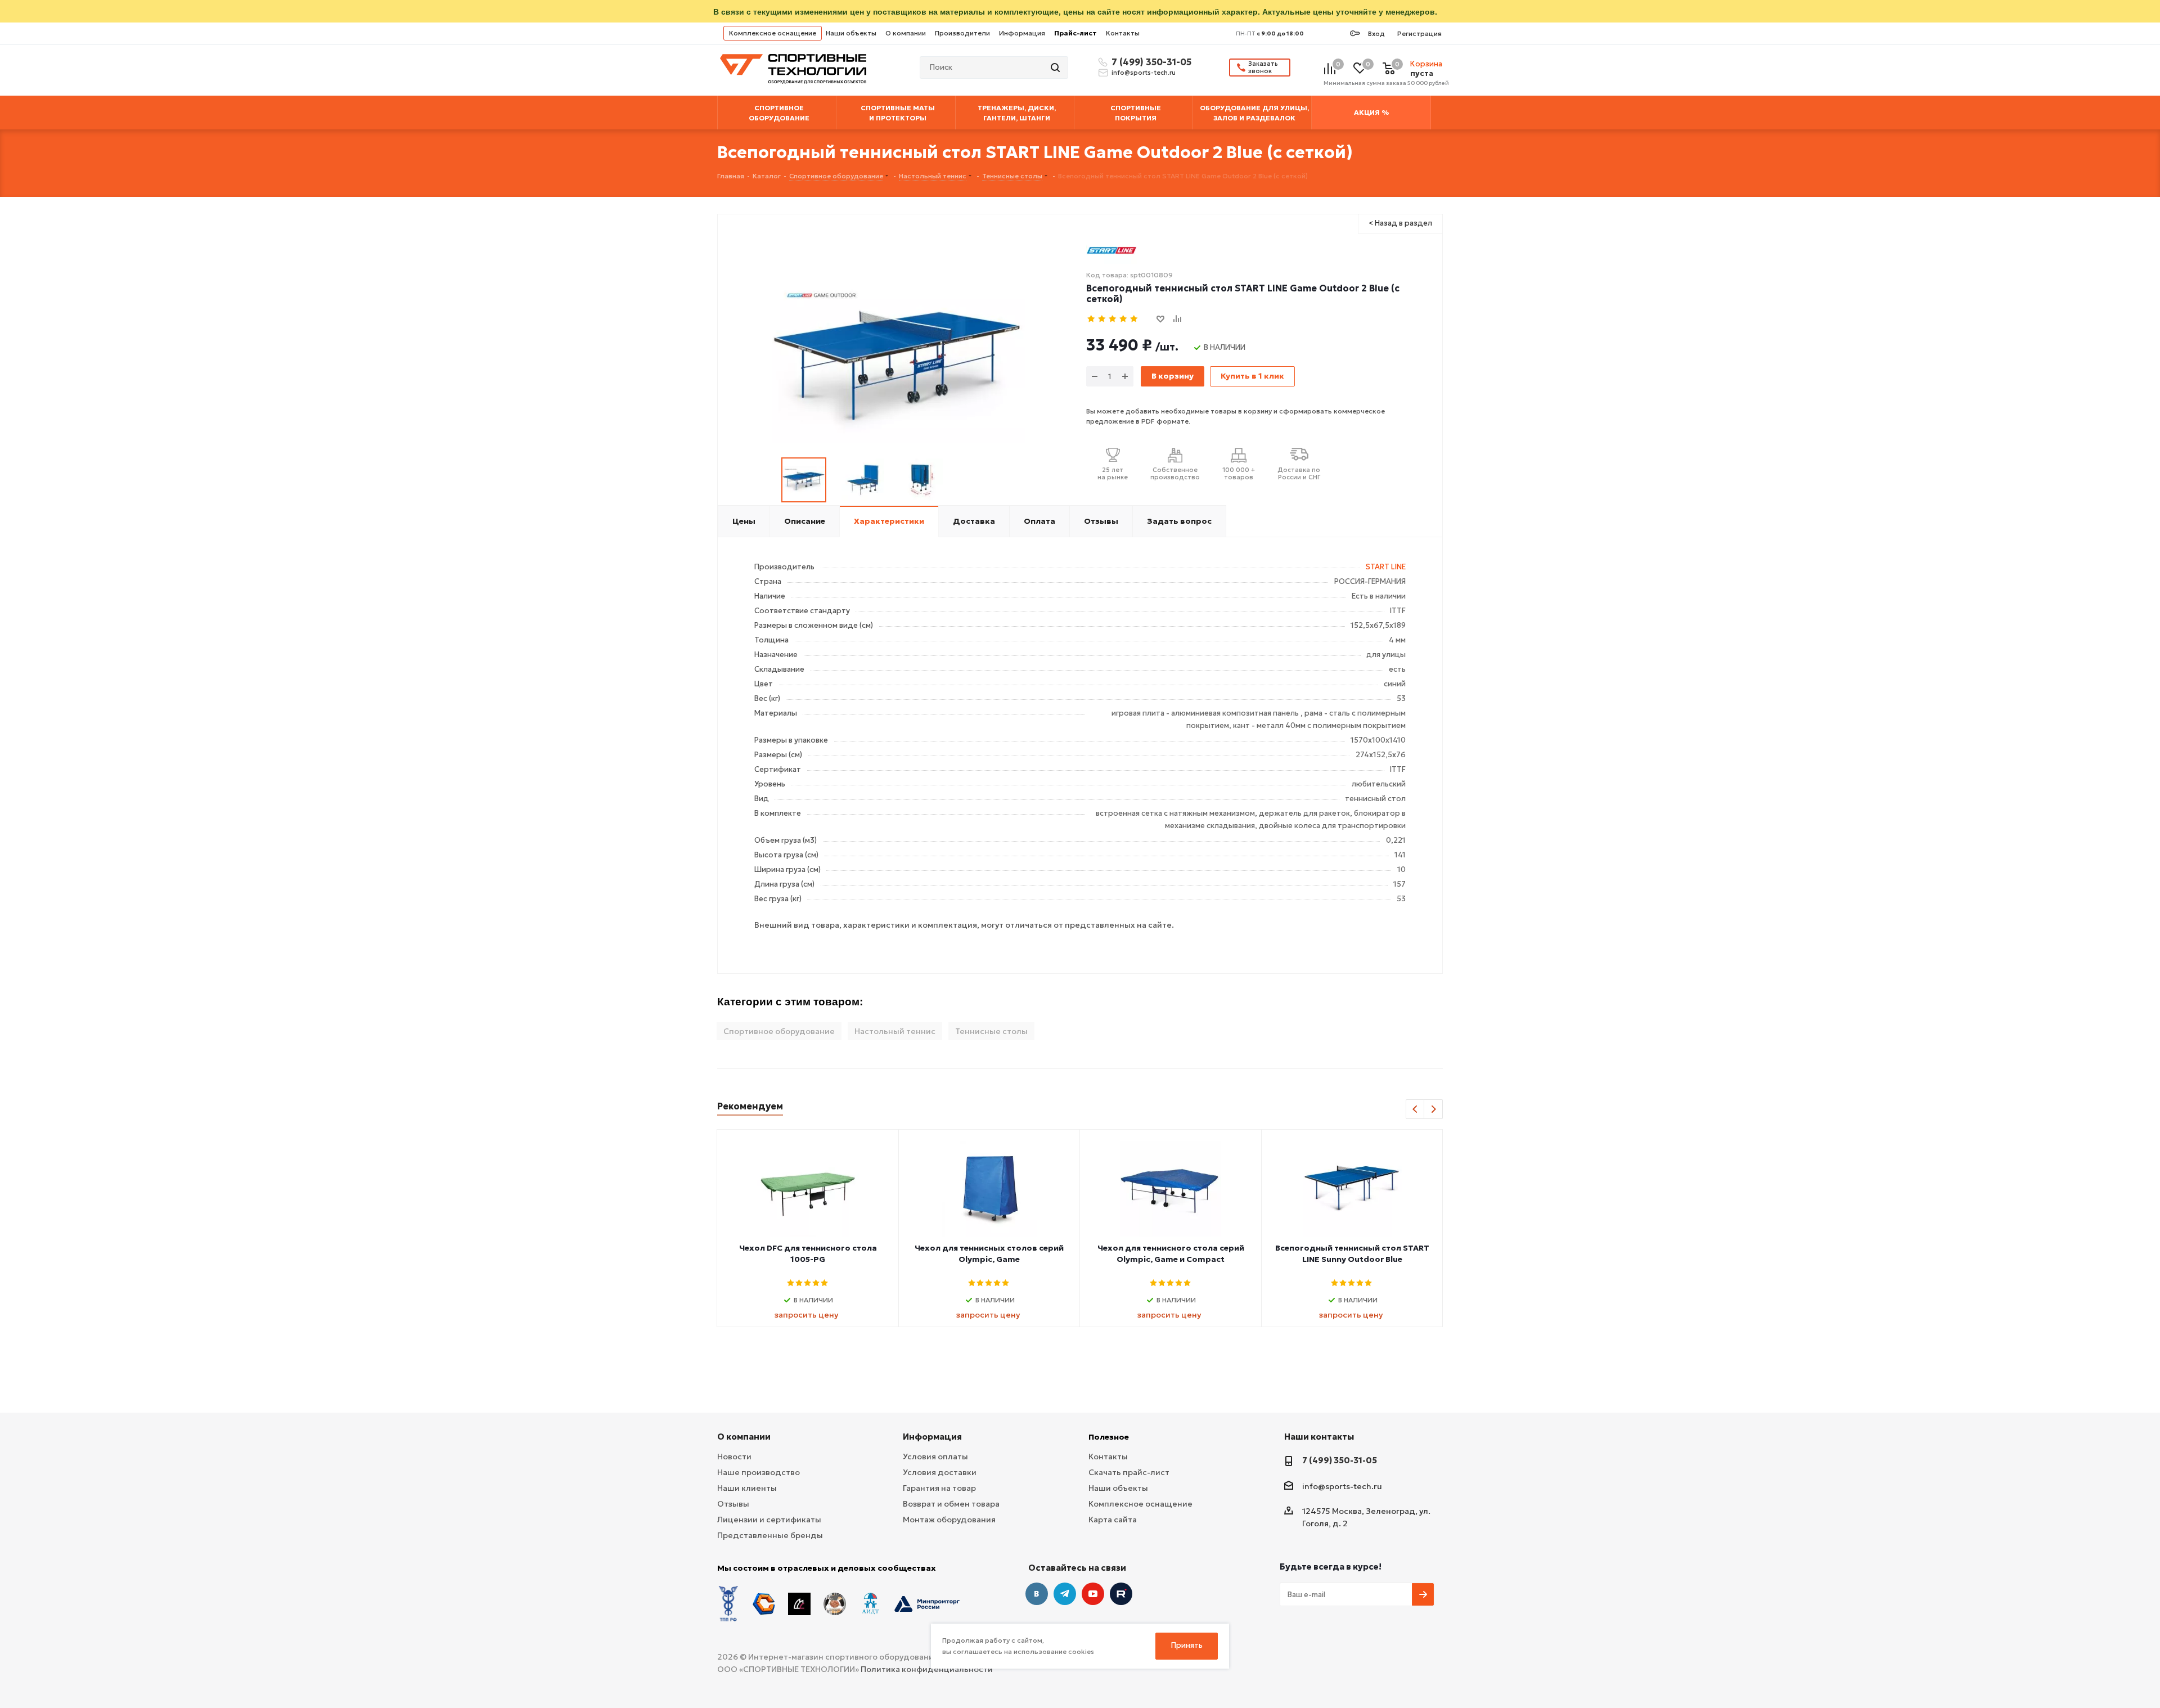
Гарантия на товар (939, 1488)
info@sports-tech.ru (1144, 73)
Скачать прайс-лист (1129, 1472)
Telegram (1065, 1594)
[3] (1113, 319)
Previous (1416, 1110)
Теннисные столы (991, 1031)
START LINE (1386, 567)
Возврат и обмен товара (951, 1504)
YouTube (1093, 1594)
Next (1434, 1110)
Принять (1187, 1645)
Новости (734, 1457)
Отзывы (733, 1504)
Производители (962, 33)
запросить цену (806, 1315)
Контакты (1123, 33)
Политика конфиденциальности (927, 1669)
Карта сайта (1113, 1520)
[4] (1124, 319)
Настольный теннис (895, 1031)
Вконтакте (1037, 1594)
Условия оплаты (935, 1457)
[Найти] (1056, 68)
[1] (1092, 319)
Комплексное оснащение (773, 33)
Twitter (1121, 1594)
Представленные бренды (770, 1535)
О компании (906, 33)
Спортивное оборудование (779, 1031)
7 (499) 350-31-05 (1150, 62)
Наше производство (759, 1472)
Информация (1022, 33)
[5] (1134, 319)
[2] (1102, 319)
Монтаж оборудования (949, 1520)
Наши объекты (851, 33)
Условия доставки (940, 1472)
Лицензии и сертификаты (769, 1520)
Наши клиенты (747, 1488)
